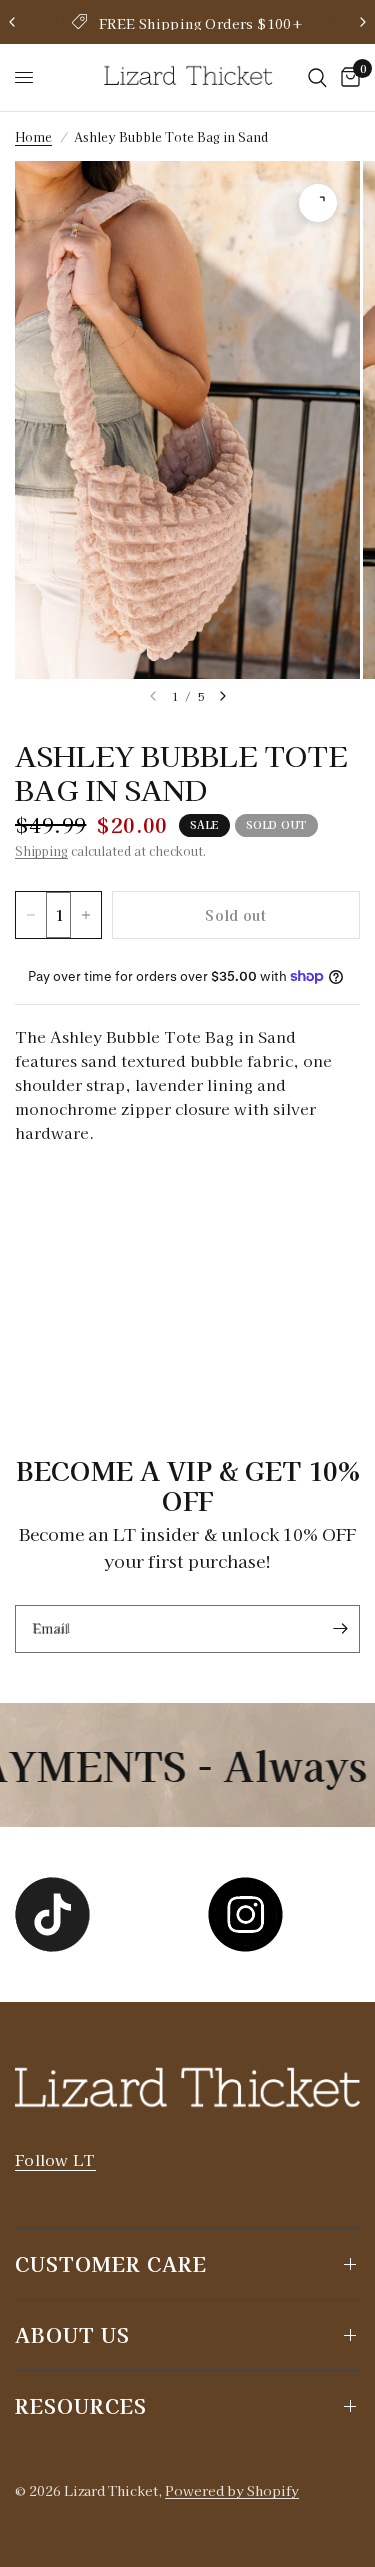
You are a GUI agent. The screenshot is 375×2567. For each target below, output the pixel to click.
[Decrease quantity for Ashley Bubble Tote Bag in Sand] (31, 915)
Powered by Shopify (232, 2490)
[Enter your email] (340, 1629)
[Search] (317, 77)
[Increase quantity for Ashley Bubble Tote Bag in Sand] (86, 915)
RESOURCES (81, 2405)
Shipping (41, 850)
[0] (347, 77)
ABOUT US (72, 2334)
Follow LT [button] (55, 2159)
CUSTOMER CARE (111, 2263)
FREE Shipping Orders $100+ (201, 23)
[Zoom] (318, 203)
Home (33, 136)
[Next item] (223, 696)
